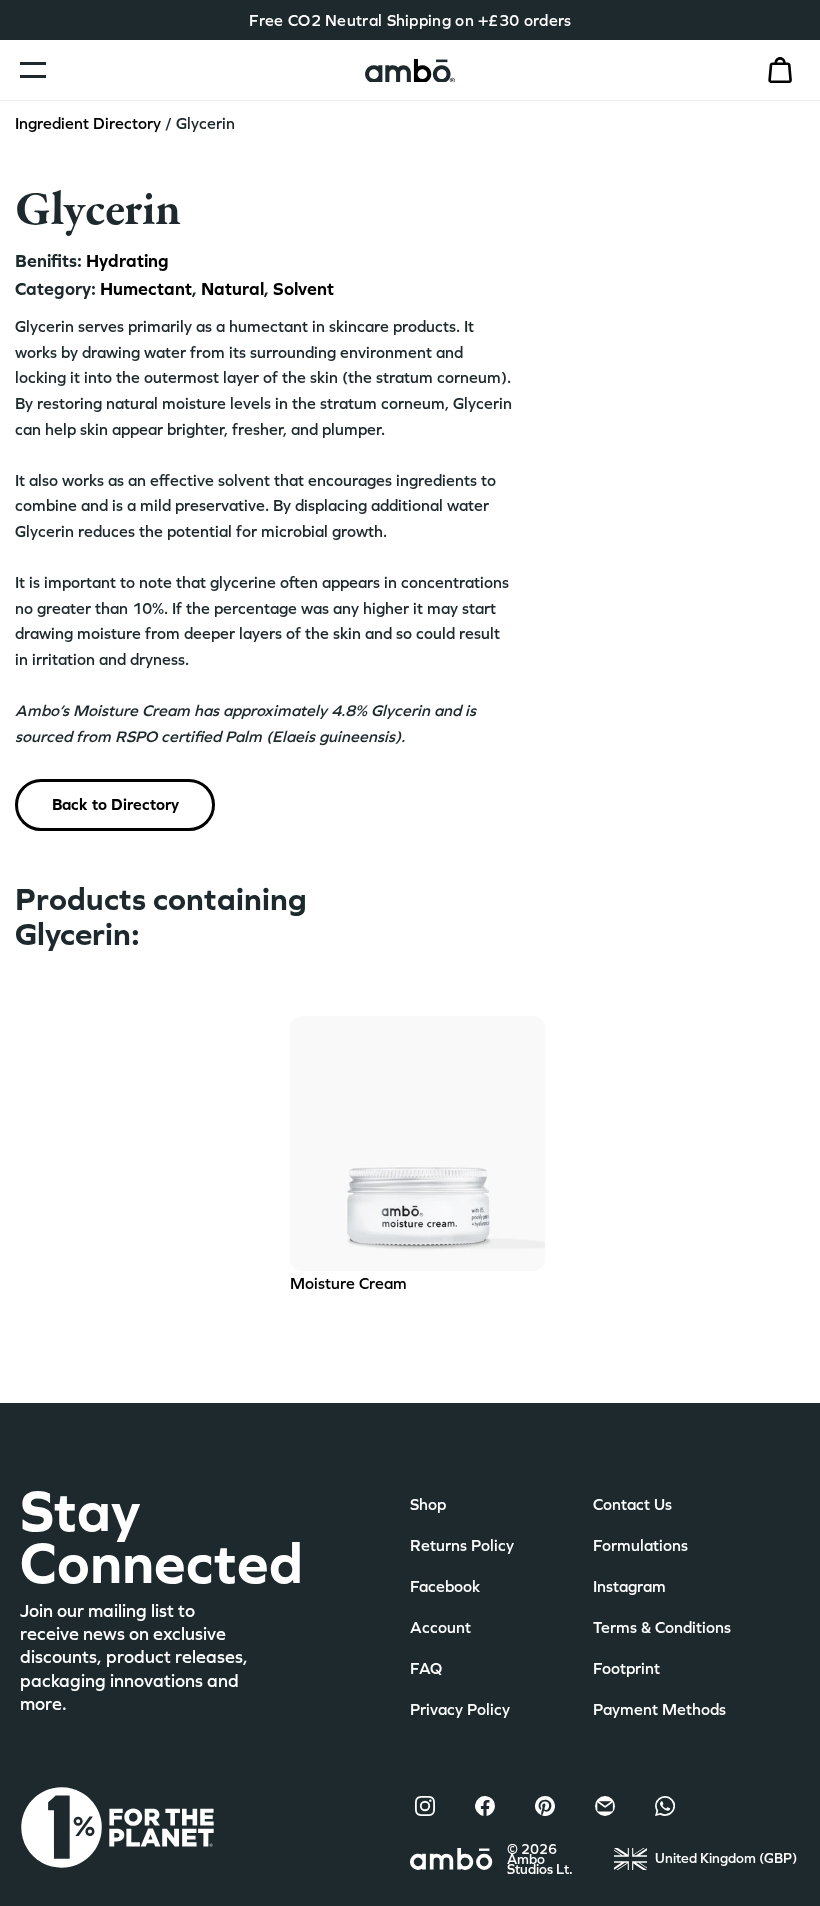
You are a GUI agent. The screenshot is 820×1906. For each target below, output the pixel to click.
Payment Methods (659, 1709)
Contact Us (632, 1504)
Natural (230, 288)
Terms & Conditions (662, 1627)
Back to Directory (115, 804)
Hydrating (127, 260)
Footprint (626, 1668)
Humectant (146, 288)
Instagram (629, 1586)
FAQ (426, 1668)
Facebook (445, 1586)
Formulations (640, 1545)
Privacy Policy (460, 1709)
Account (440, 1627)
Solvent (301, 288)
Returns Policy (462, 1545)
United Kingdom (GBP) (726, 1858)
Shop (428, 1504)
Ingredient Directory (88, 123)
